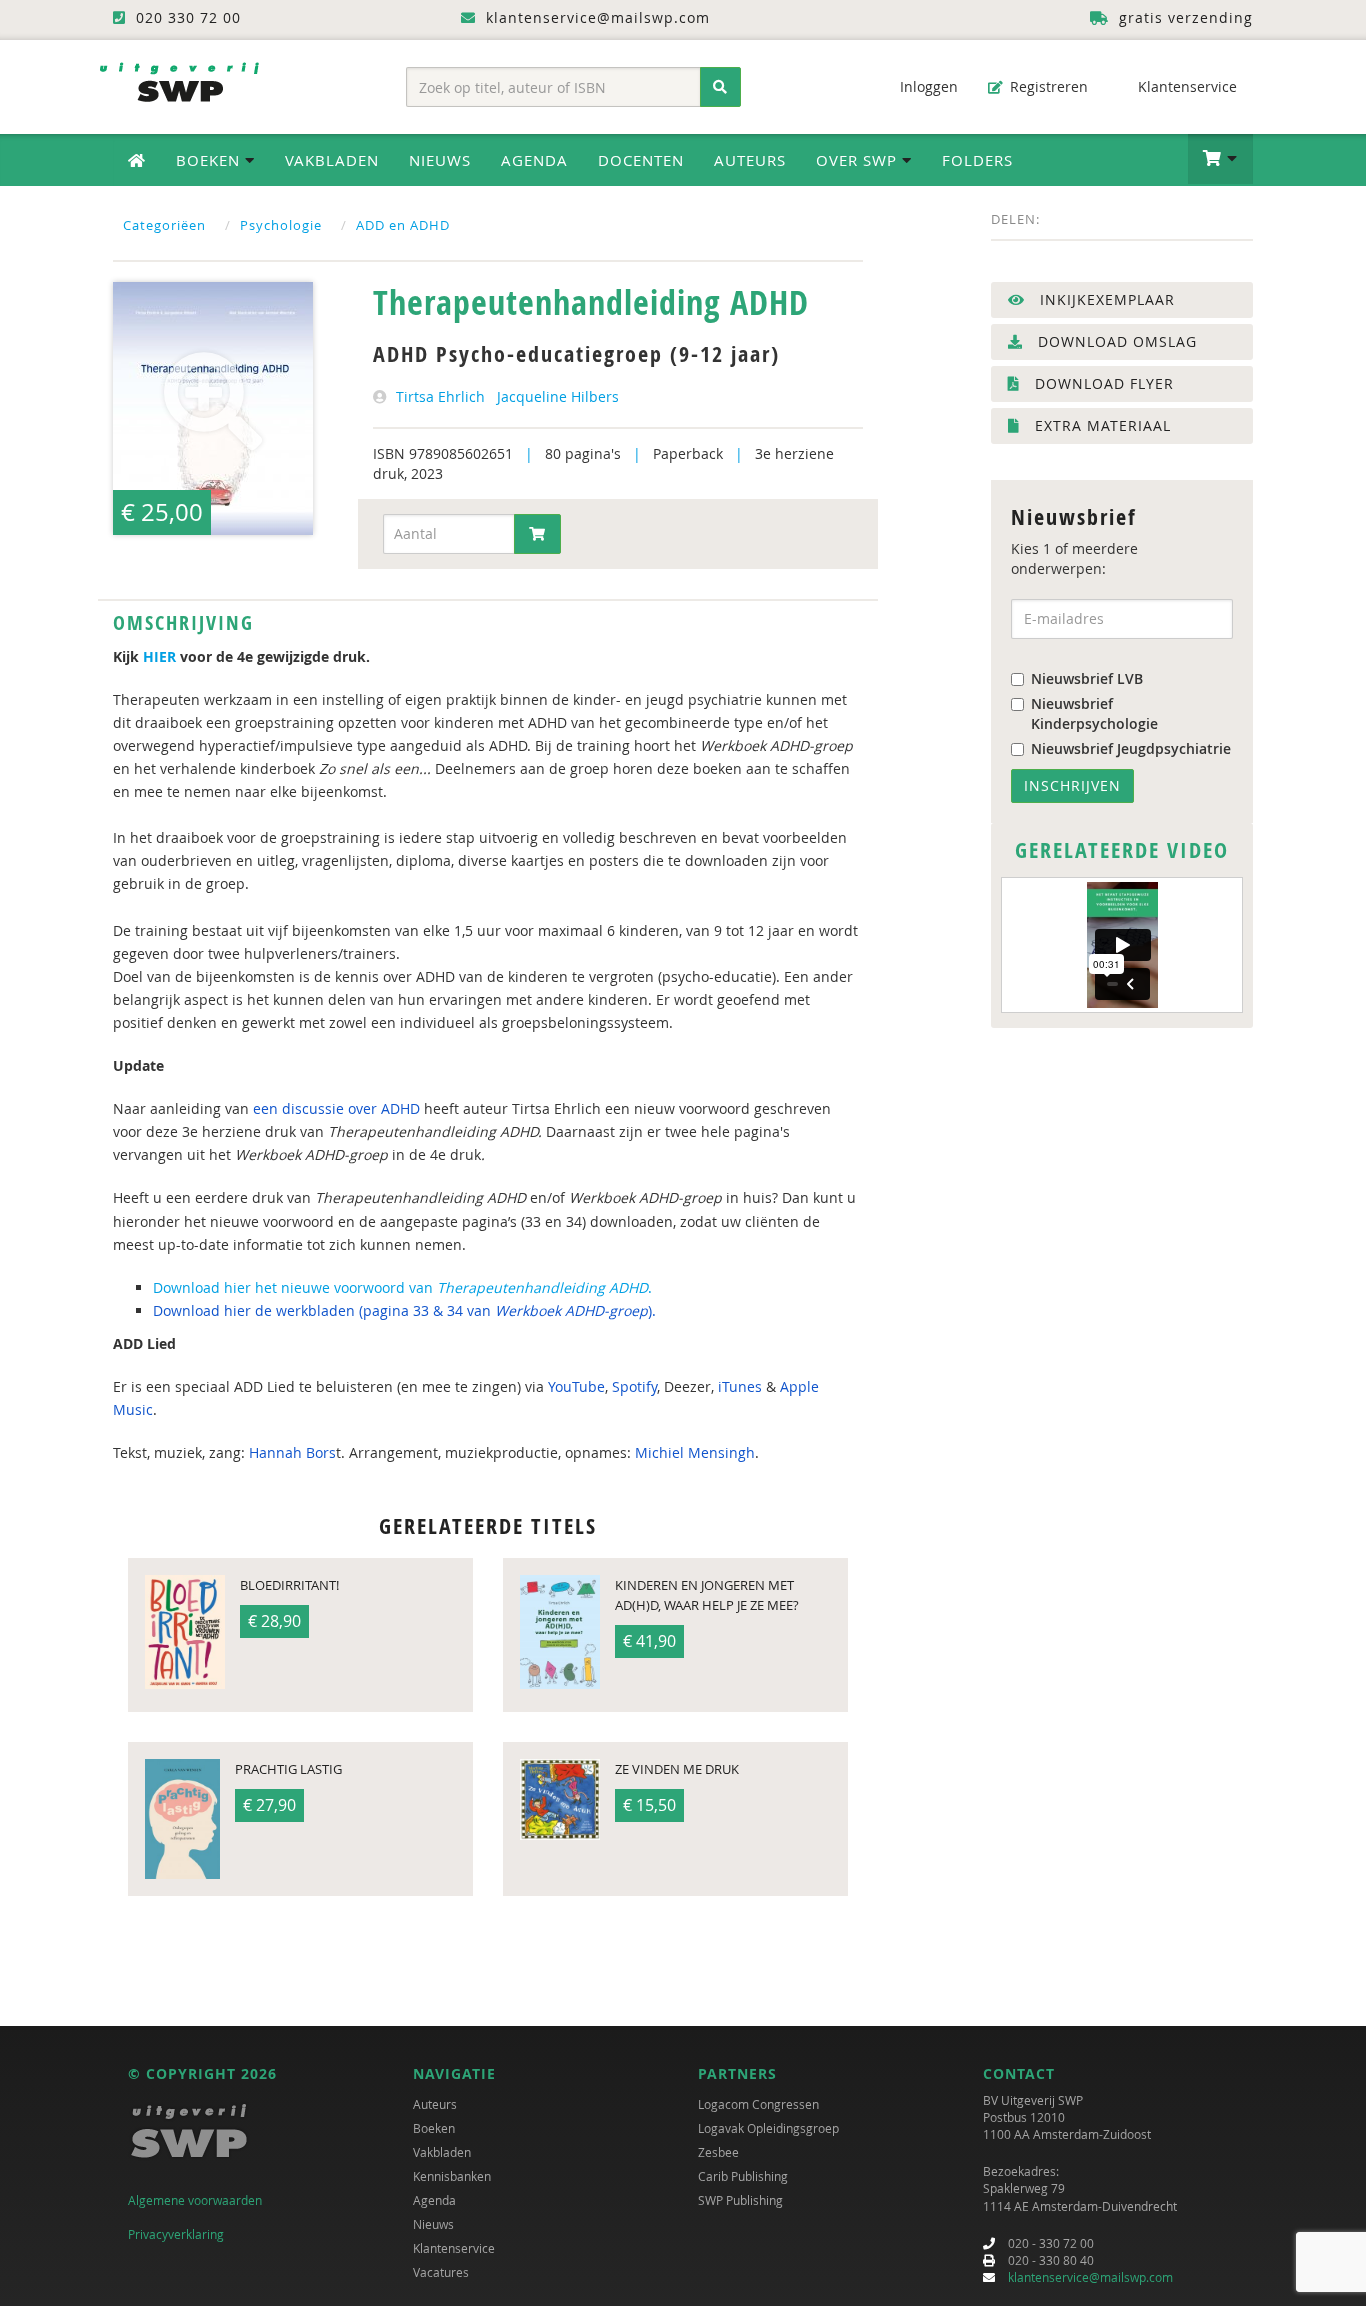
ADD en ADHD (403, 225)
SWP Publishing (740, 2200)
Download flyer (1102, 383)
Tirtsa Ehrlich (440, 396)
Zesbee (718, 2152)
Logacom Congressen (758, 2104)
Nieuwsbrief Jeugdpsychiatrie (1131, 748)
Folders (977, 160)
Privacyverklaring (176, 2234)
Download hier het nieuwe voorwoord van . (404, 1287)
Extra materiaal (1100, 425)
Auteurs (750, 160)
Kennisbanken (452, 2176)
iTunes (740, 1386)
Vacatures (441, 2272)
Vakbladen (332, 160)
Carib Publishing (743, 2176)
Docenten (641, 160)
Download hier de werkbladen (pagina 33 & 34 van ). (404, 1310)
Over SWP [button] (859, 160)
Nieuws (440, 160)
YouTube (576, 1386)
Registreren (1047, 86)
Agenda (534, 160)
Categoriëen (164, 225)
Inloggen (927, 86)
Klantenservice (1185, 86)
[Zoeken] (720, 87)
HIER (159, 656)
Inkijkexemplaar (1105, 299)
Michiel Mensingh (695, 1452)
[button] (1220, 159)
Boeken (434, 2128)
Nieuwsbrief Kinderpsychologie (1094, 713)
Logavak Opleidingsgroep (768, 2128)
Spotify (634, 1386)
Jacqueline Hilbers (558, 396)
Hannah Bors (292, 1452)
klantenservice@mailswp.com (1090, 2277)
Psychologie (281, 225)
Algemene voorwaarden (195, 2200)
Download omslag (1115, 341)
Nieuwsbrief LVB (1087, 678)
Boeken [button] (210, 160)
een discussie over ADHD (336, 1108)
